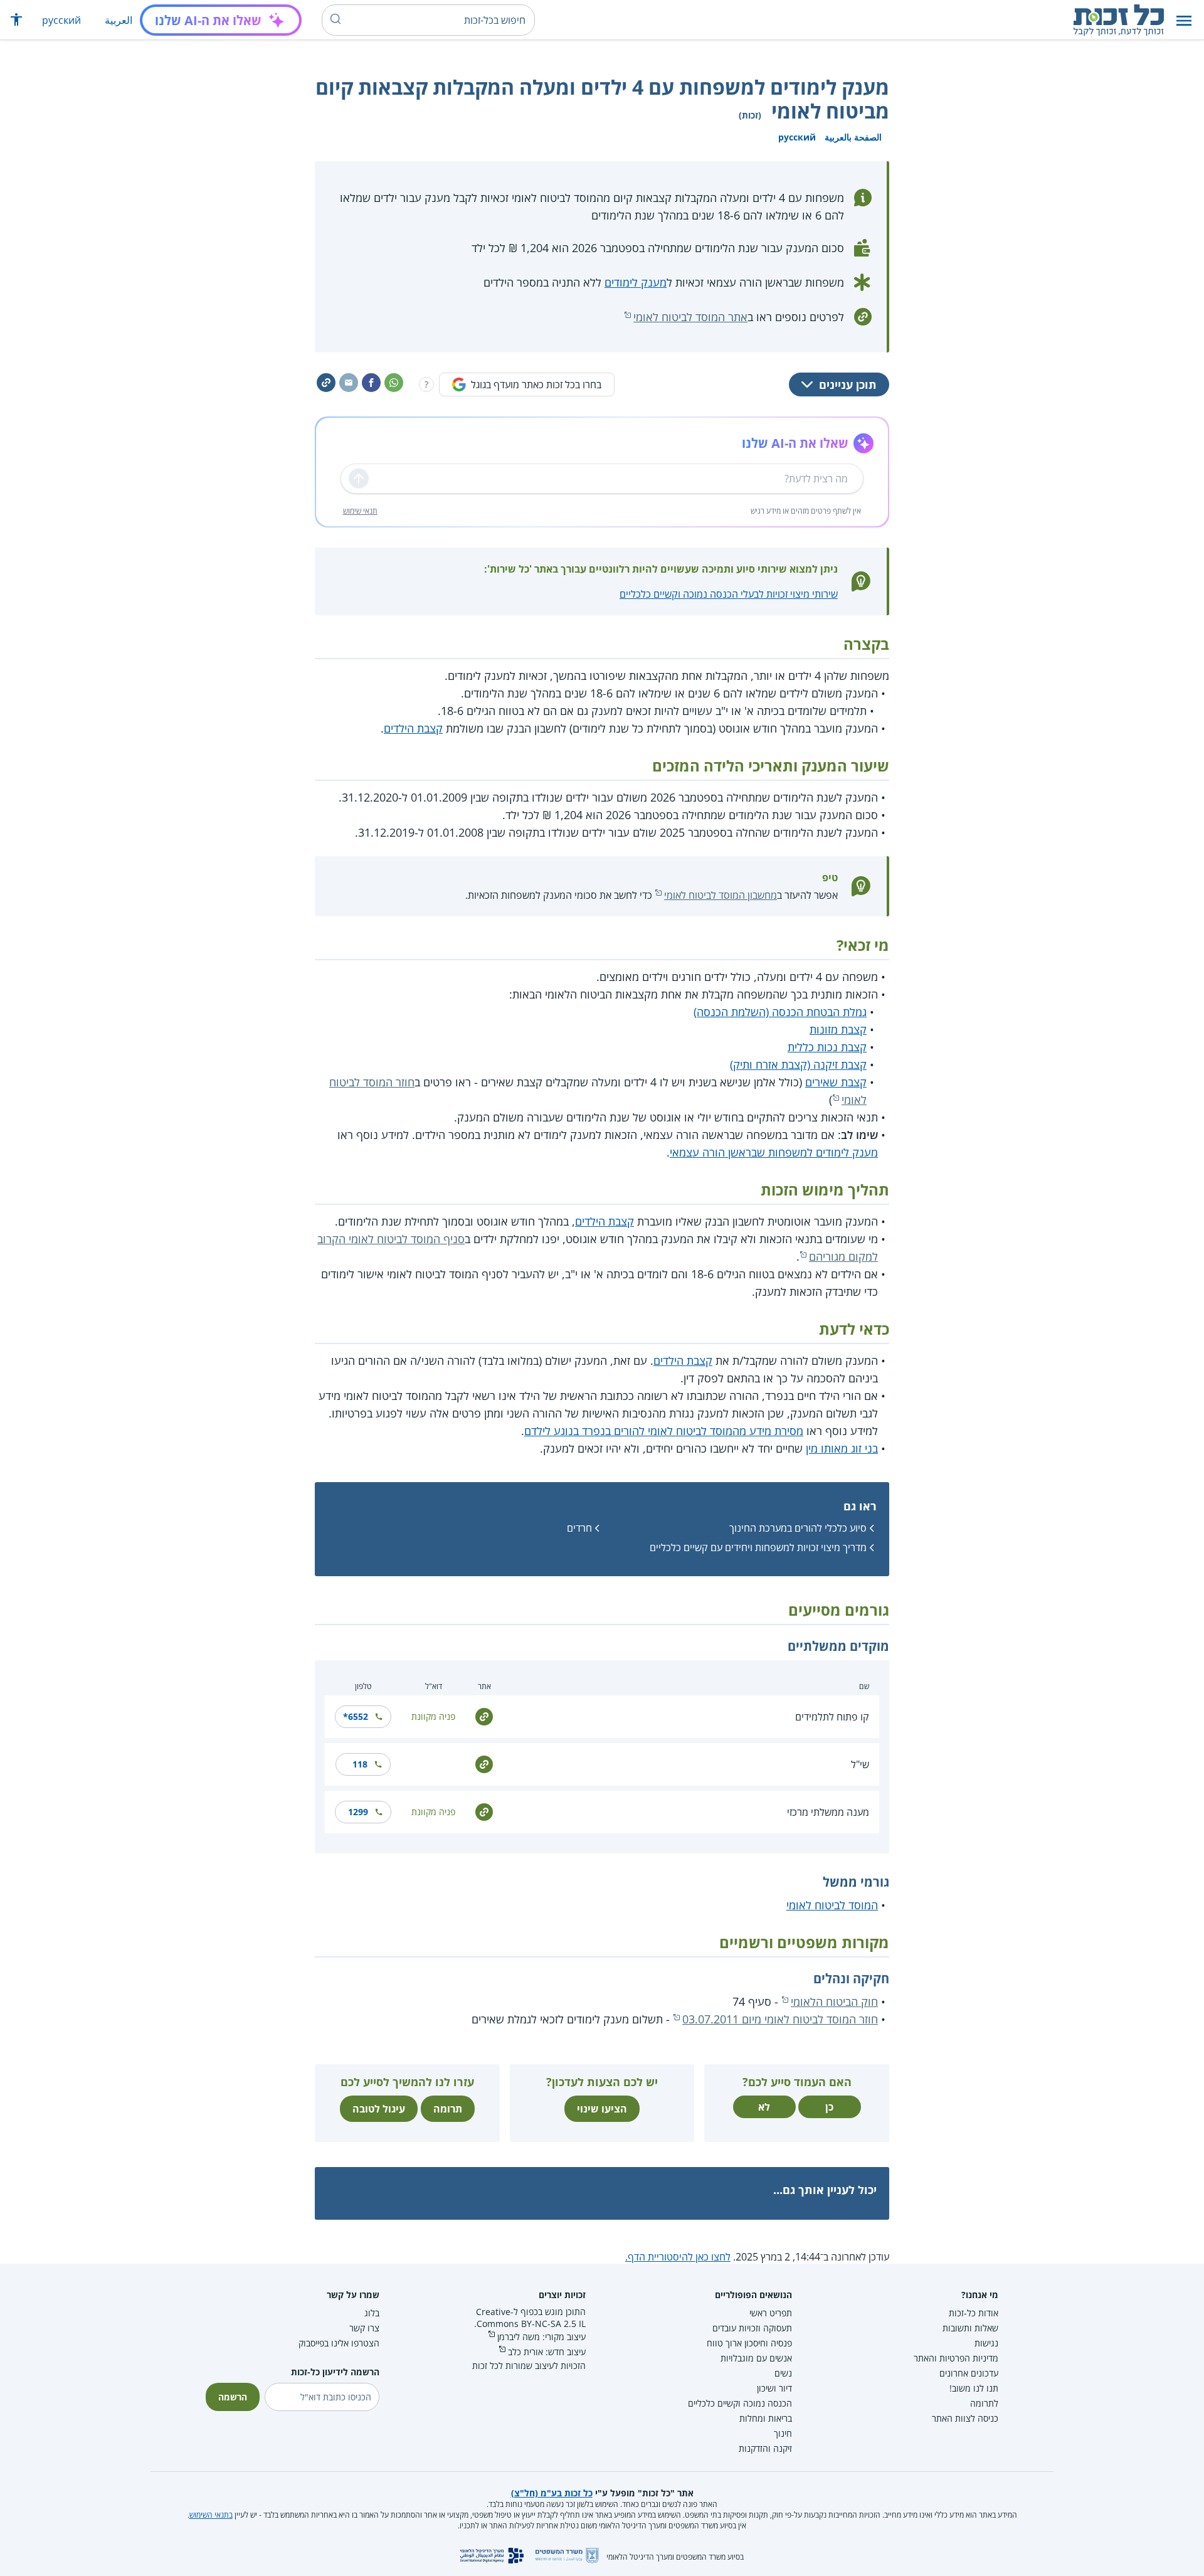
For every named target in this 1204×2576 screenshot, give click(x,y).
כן (829, 2107)
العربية (119, 20)
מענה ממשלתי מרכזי (828, 1812)
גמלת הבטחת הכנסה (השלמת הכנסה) (780, 1012)
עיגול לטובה (379, 2109)
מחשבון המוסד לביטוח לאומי (721, 895)
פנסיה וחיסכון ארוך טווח (749, 2343)
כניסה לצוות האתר (965, 2418)
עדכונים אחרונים (969, 2373)
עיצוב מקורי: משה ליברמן (541, 2337)
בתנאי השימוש (211, 2515)
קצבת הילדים (413, 728)
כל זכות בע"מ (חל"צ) (552, 2493)
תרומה (448, 2109)
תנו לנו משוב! (974, 2388)
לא (764, 2107)
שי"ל (860, 1764)
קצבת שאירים (836, 1082)
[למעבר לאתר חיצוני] (484, 1716)
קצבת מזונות (838, 1029)
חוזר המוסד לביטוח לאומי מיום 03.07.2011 (780, 2019)
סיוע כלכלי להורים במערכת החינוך (798, 1528)
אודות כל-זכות (974, 2313)
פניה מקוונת (433, 1716)
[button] (1184, 20)
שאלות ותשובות (970, 2328)
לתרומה (984, 2403)
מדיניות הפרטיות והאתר (956, 2358)
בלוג (372, 2313)
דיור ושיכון (774, 2388)
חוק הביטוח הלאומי (834, 2001)
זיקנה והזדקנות (765, 2448)
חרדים (579, 1528)
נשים (783, 2373)
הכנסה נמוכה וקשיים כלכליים (740, 2403)
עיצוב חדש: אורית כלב (547, 2352)
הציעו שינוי (602, 2109)
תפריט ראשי (771, 2313)
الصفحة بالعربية (853, 137)
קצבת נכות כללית (827, 1047)
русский (61, 20)
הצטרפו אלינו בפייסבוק (339, 2343)
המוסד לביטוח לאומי (832, 1905)
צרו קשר (364, 2328)
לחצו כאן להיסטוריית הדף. (678, 2257)
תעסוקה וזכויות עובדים (752, 2328)
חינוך (783, 2433)
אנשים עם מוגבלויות (756, 2358)
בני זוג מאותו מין (842, 1448)
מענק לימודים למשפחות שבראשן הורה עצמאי (774, 1152)
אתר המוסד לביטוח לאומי (690, 317)
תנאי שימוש (360, 511)
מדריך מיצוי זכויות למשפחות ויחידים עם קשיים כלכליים (758, 1547)
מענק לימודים (636, 282)
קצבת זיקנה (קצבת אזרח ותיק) (798, 1064)
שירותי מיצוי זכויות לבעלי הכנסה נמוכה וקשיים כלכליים (729, 594)
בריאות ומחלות (766, 2418)
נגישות (986, 2343)
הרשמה (233, 2397)
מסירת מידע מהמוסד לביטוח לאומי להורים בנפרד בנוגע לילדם (664, 1431)
